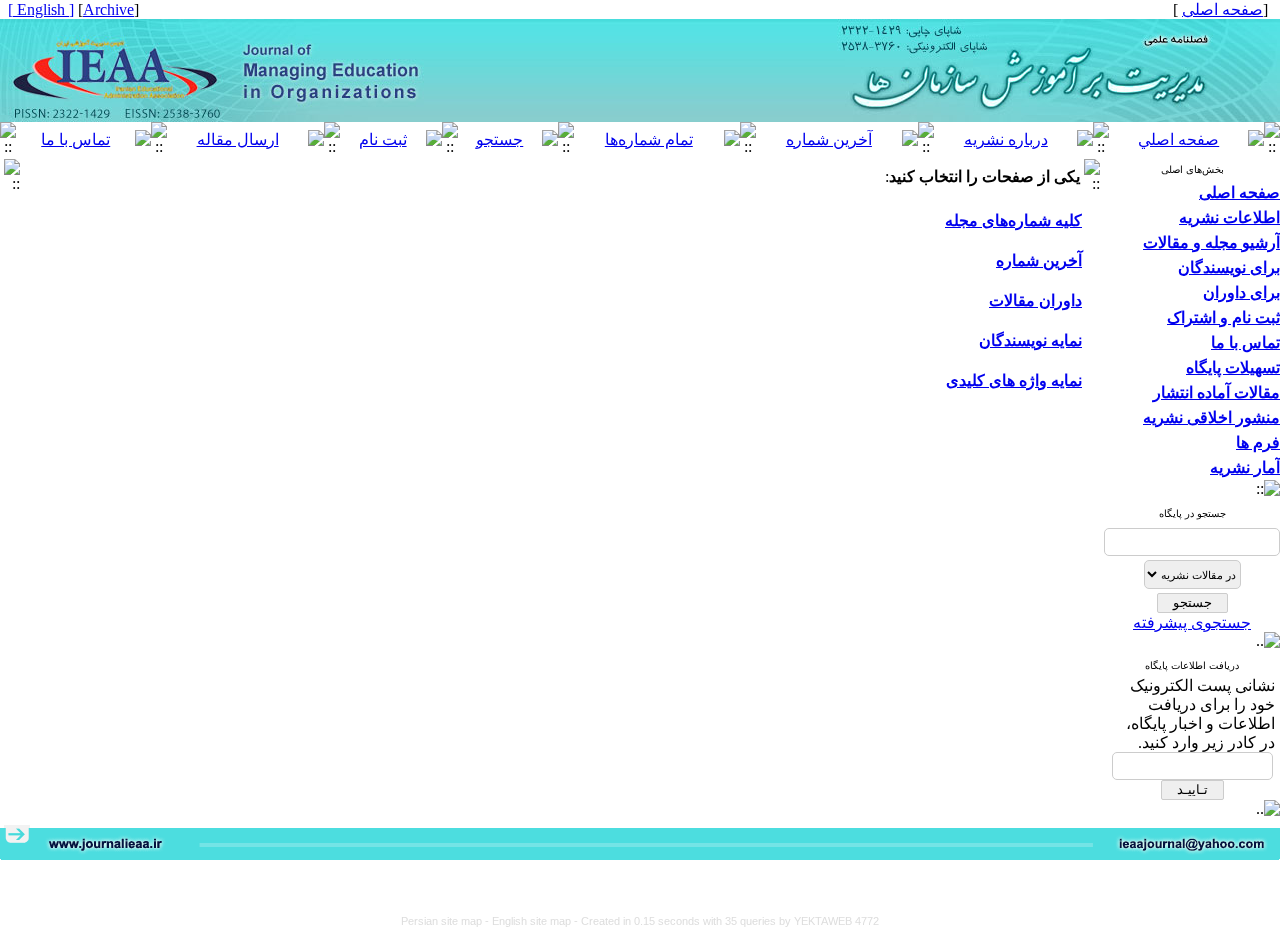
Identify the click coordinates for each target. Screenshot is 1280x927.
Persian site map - (446, 921)
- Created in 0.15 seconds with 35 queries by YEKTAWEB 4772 (726, 921)
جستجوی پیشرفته (1192, 622)
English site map (533, 921)
